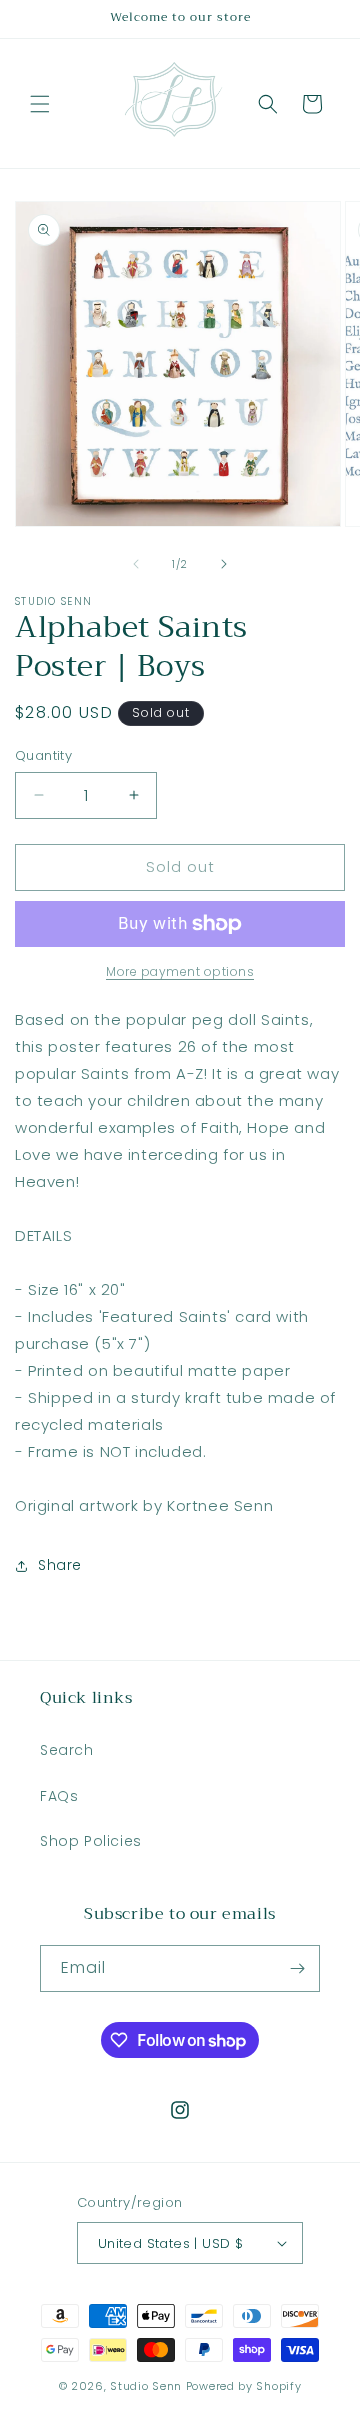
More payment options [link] (180, 971)
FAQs (59, 1796)
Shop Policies (91, 1841)
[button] (40, 104)
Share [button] (60, 1565)
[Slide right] (224, 564)
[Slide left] (136, 564)
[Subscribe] (297, 1968)
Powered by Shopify (244, 2386)
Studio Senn (146, 2386)
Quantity (43, 755)
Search (67, 1750)
